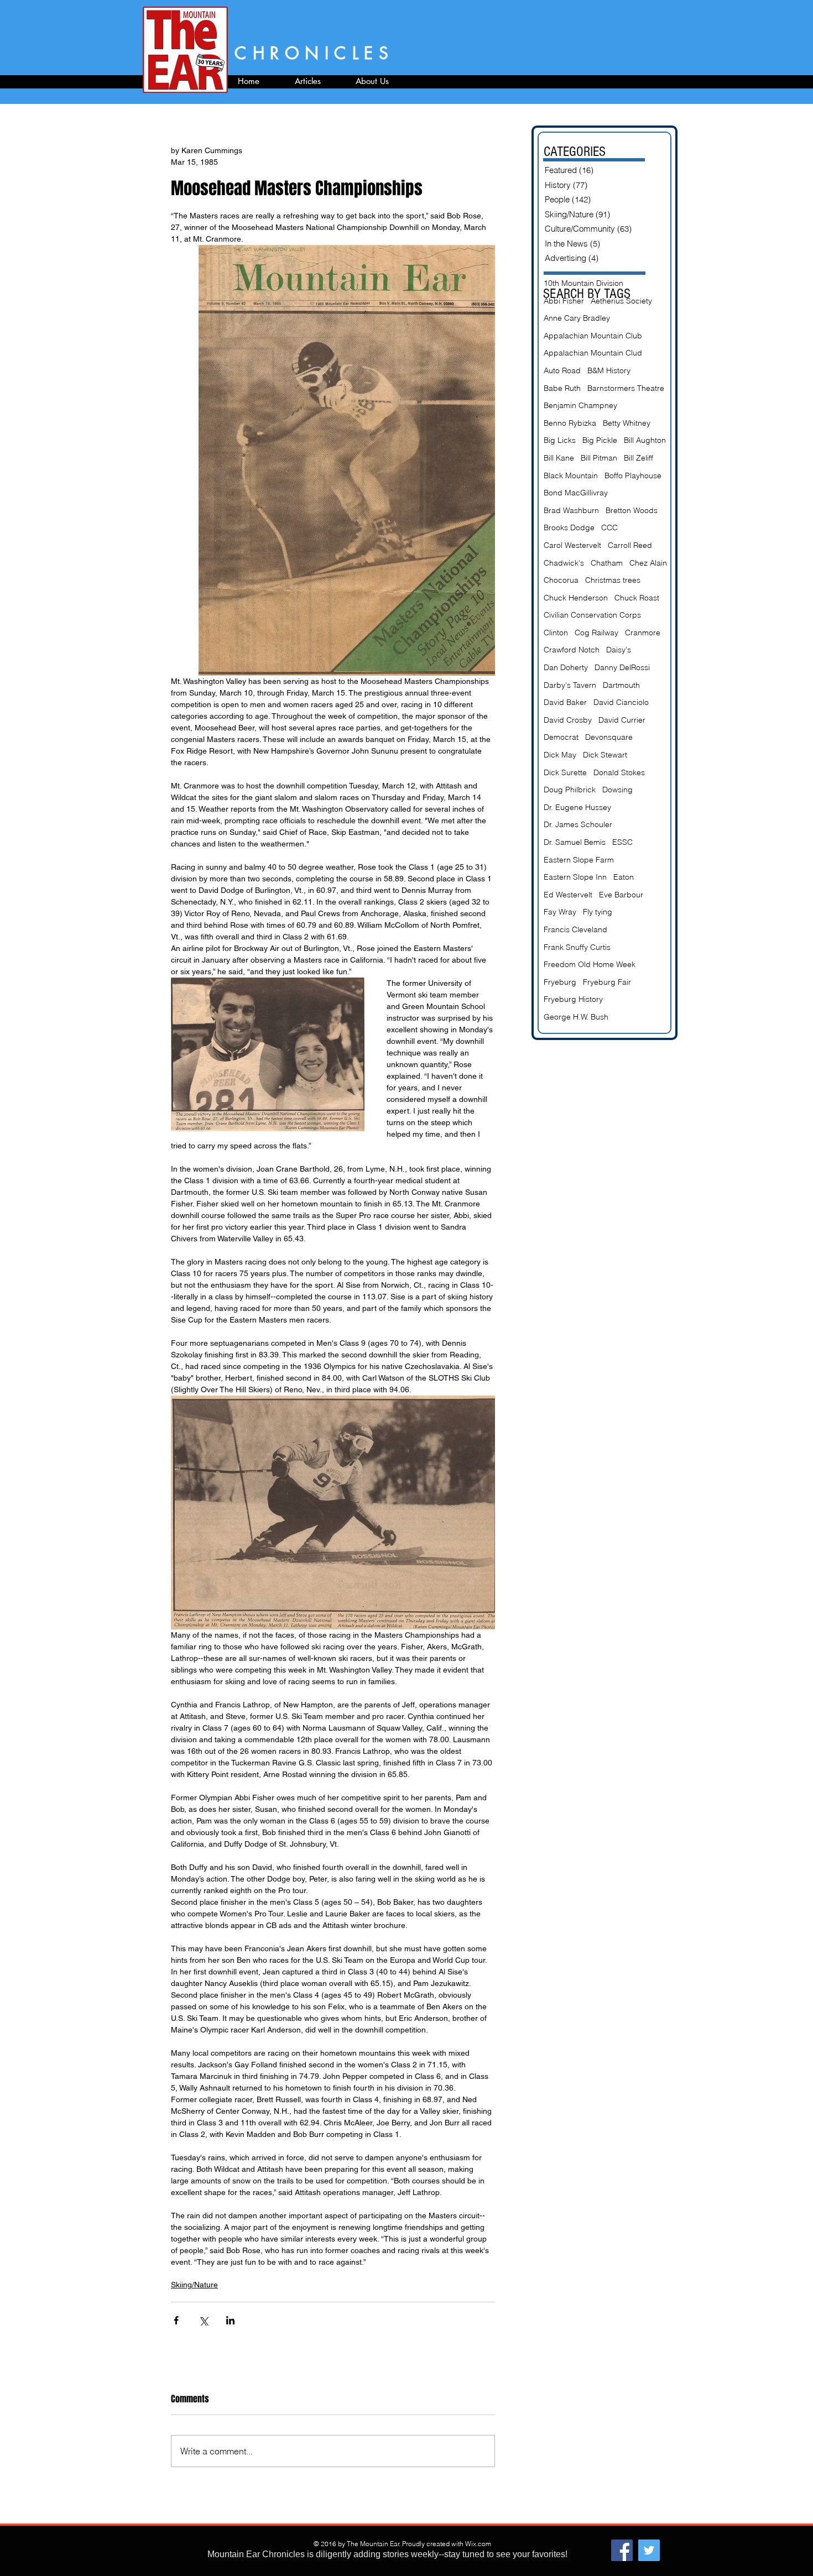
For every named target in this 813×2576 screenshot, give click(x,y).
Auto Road (562, 370)
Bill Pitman (599, 458)
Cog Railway (596, 633)
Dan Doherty (566, 667)
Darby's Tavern (570, 685)
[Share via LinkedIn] (230, 2320)
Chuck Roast (637, 598)
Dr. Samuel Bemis (575, 842)
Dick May (560, 755)
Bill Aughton (645, 440)
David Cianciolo (621, 702)
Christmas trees (613, 580)
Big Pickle (600, 440)
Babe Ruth (562, 388)
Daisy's (619, 650)
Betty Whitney (627, 423)
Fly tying (598, 912)
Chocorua (561, 580)
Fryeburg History (573, 999)
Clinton (556, 633)
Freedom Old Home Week (590, 964)
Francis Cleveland (575, 929)
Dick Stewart (605, 755)
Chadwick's (564, 563)
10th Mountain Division (583, 283)
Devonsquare (609, 737)
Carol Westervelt (572, 545)
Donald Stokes (619, 772)
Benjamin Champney (580, 405)
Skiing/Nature (194, 2285)
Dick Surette (565, 772)
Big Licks (560, 440)
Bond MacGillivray (576, 493)
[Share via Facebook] (176, 2320)
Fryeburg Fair (607, 982)
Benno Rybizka (570, 423)
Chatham (607, 563)
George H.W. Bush (576, 1017)
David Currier (622, 720)
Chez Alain (648, 563)
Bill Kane (559, 458)
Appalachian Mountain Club (593, 336)
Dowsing (617, 790)
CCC (609, 527)
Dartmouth (621, 685)
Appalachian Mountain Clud (593, 353)
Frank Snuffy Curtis (577, 947)
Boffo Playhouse (633, 476)
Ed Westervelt (568, 895)
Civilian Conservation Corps (592, 615)
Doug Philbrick (570, 790)
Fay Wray (560, 912)
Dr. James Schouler (578, 824)
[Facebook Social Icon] (622, 2550)
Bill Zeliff (639, 458)
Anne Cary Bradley (577, 318)
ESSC (622, 842)
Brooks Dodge (569, 527)
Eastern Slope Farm (579, 860)
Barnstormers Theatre (626, 388)
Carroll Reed (630, 545)
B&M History (609, 370)
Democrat (561, 737)
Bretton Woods (632, 510)
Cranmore (643, 633)
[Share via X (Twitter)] (203, 2320)
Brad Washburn (571, 510)
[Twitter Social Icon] (649, 2550)
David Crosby (568, 720)
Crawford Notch (572, 650)
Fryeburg (560, 982)
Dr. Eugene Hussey (577, 807)
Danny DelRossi (622, 667)
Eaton (624, 877)
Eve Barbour (621, 895)
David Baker (565, 702)
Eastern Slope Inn (575, 877)
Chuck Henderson (576, 598)
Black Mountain (571, 476)
